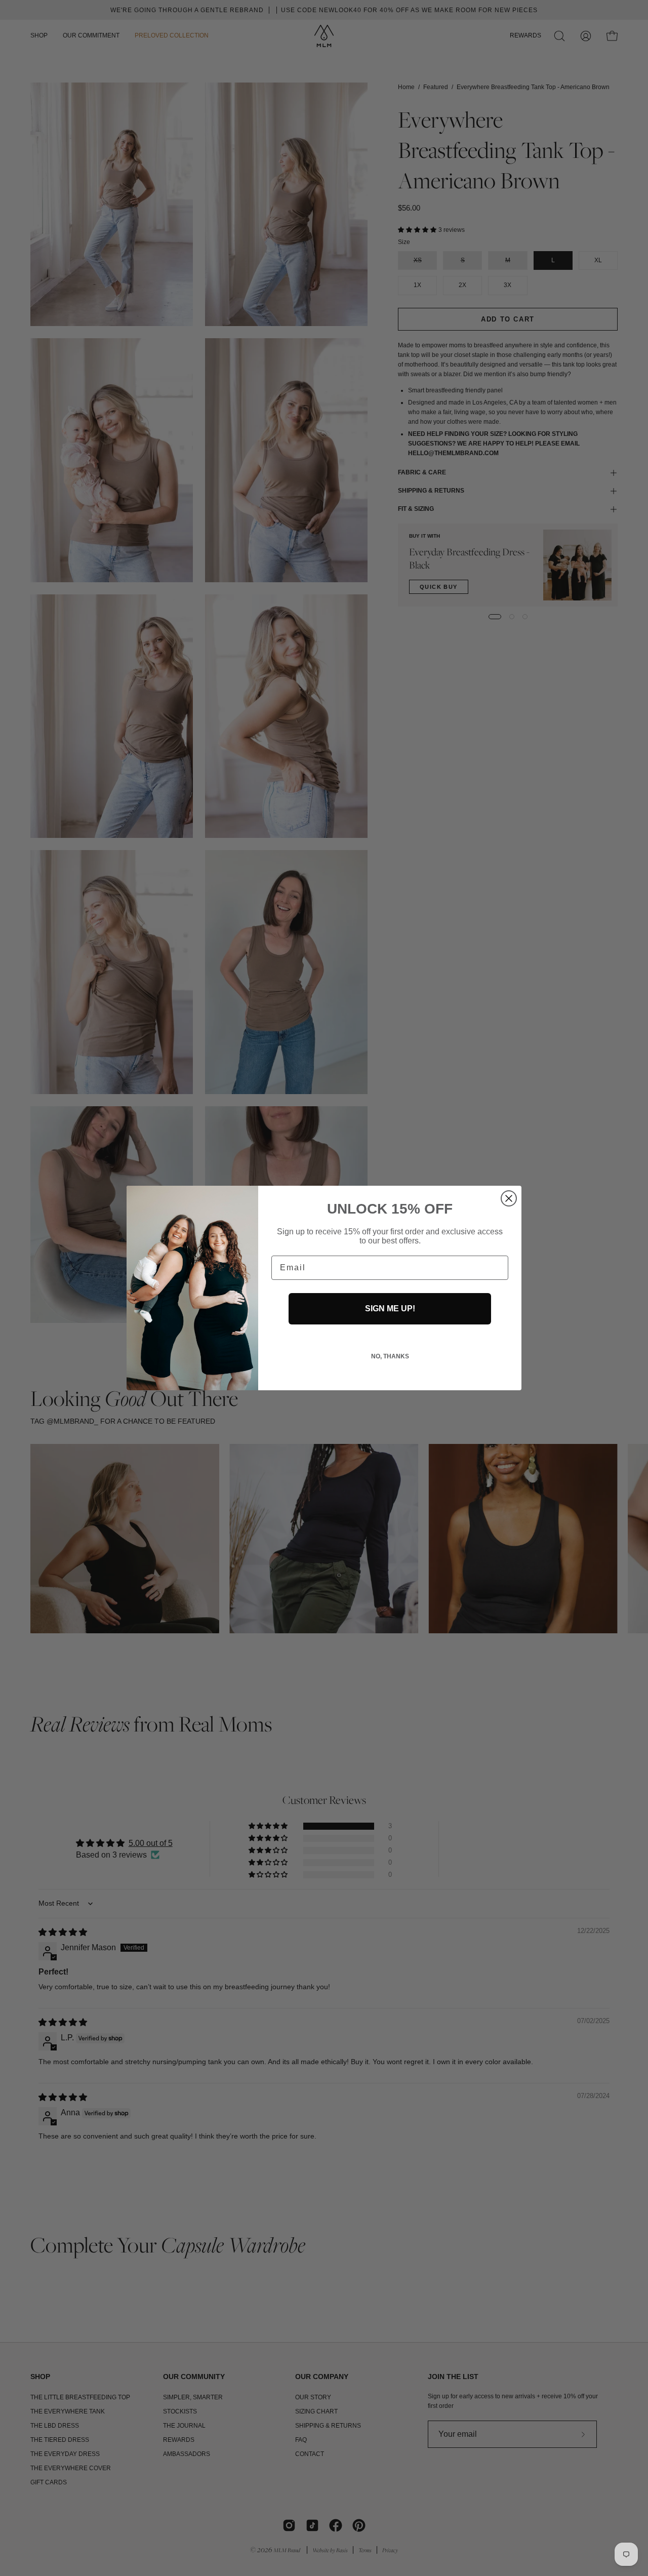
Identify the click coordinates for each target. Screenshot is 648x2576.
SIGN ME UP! (390, 1309)
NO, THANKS (390, 1356)
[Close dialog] (509, 1198)
